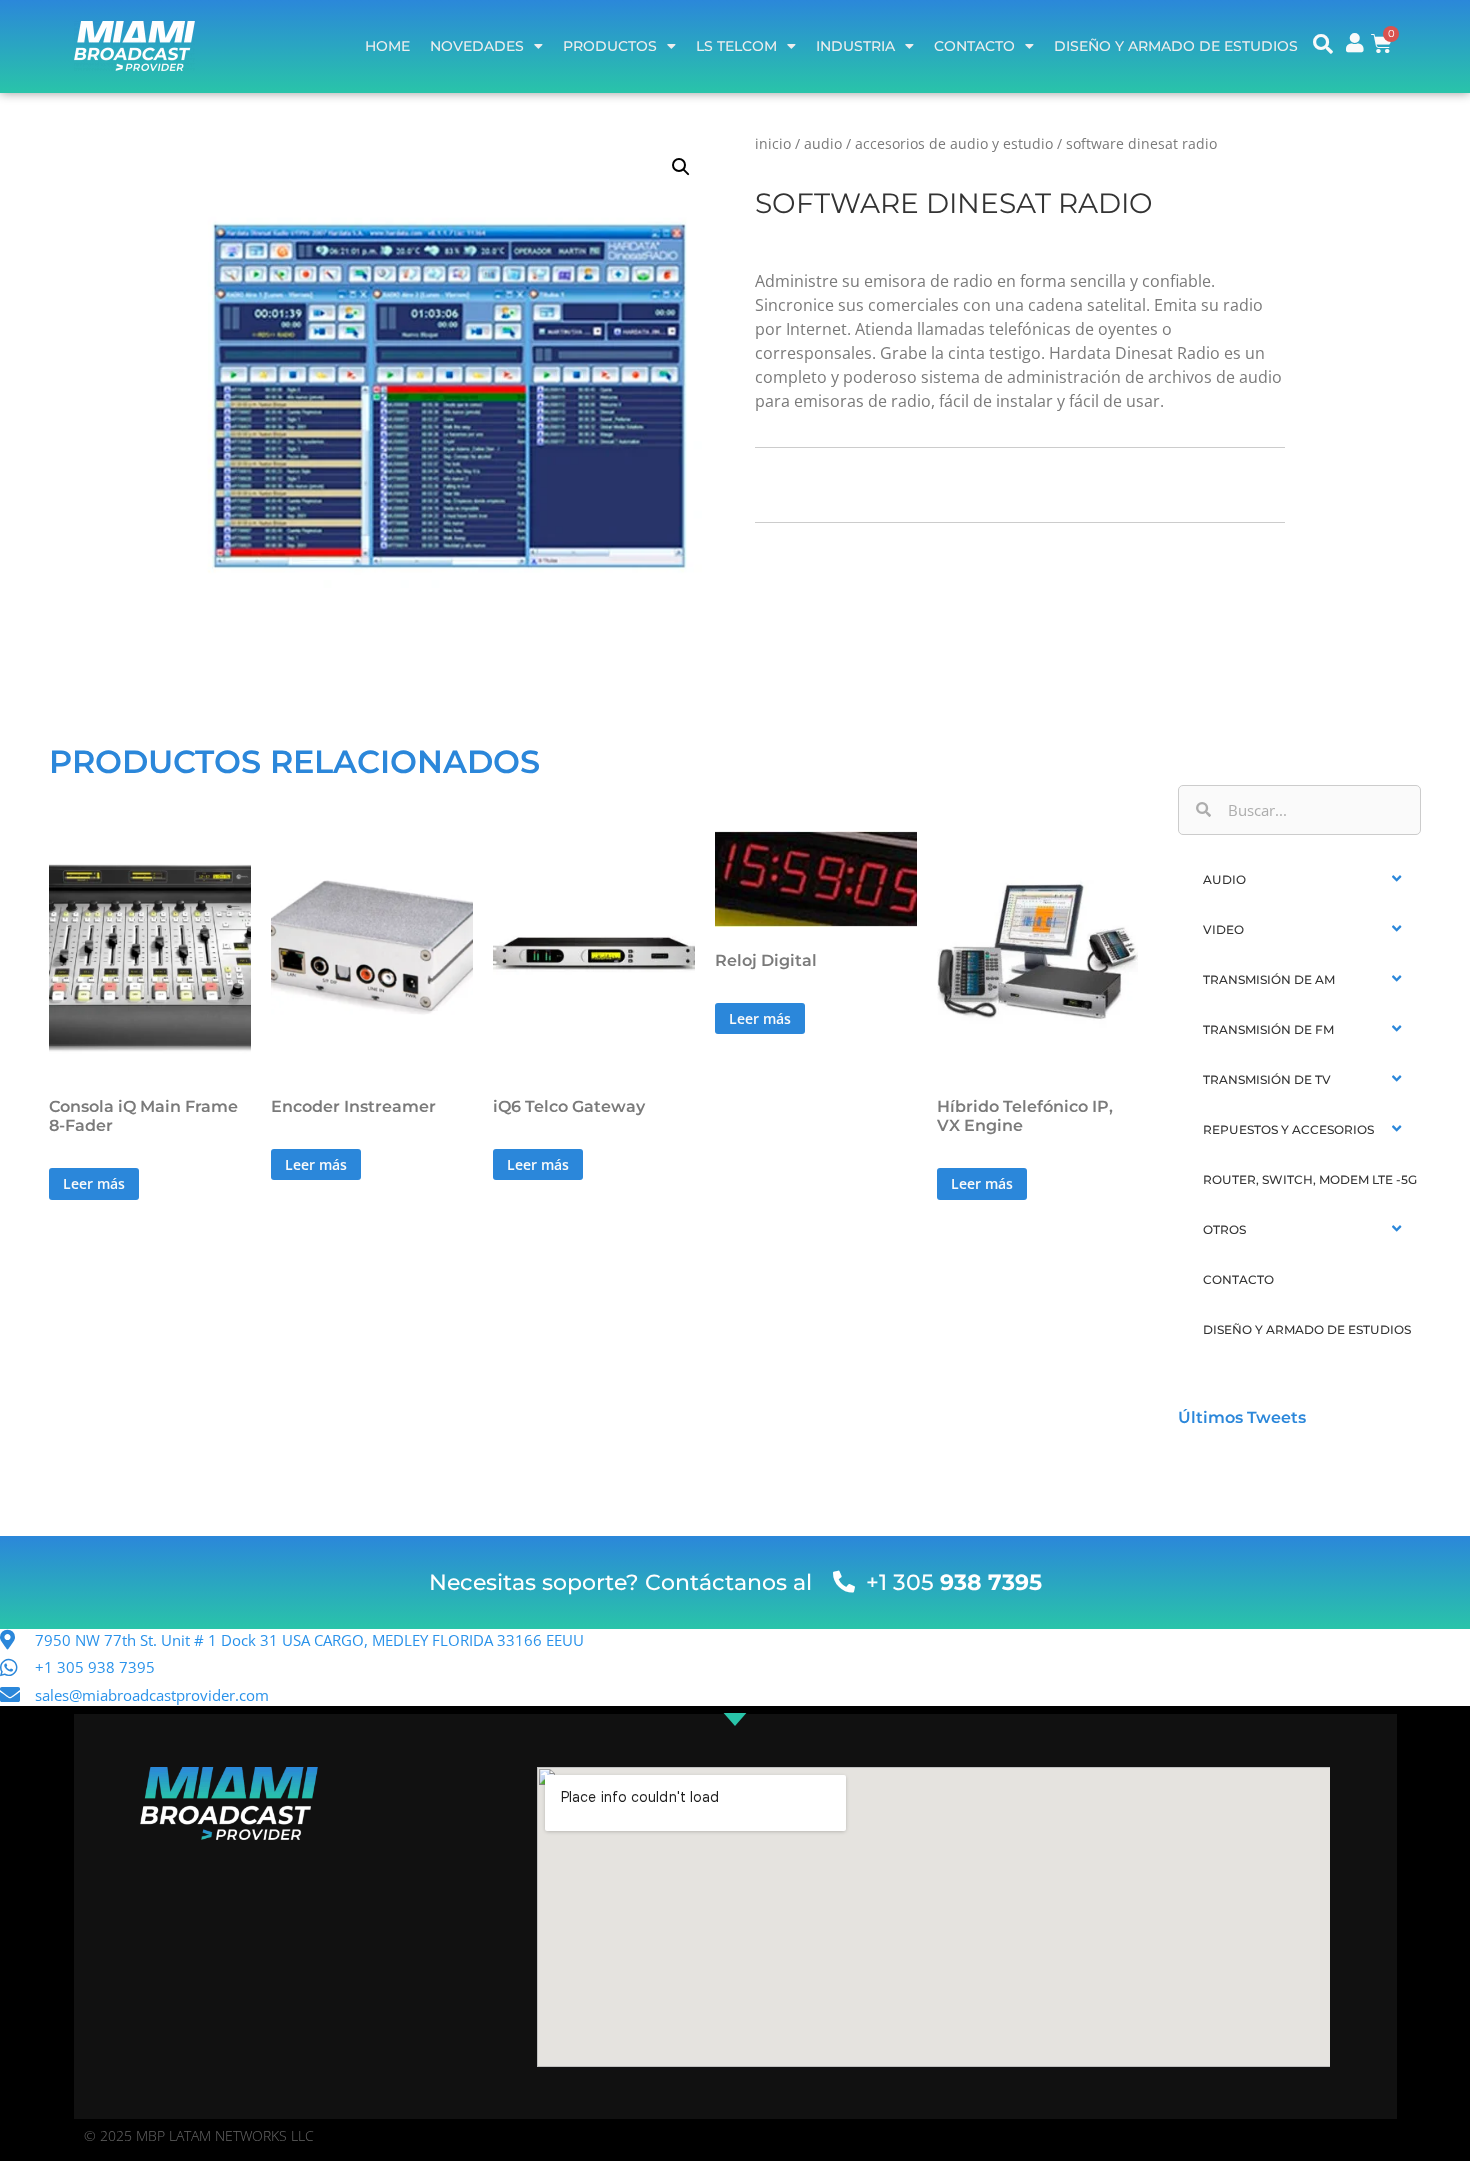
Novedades (477, 46)
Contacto (974, 46)
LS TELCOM (736, 46)
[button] (681, 167)
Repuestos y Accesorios (1288, 1129)
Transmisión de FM (1268, 1029)
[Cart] (1381, 43)
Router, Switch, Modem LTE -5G (1310, 1179)
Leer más (94, 1183)
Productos (610, 46)
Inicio (773, 143)
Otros (1224, 1229)
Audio (823, 143)
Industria (855, 46)
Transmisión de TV (1267, 1079)
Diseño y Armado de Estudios (1176, 46)
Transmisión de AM (1269, 979)
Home (387, 46)
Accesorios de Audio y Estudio (954, 143)
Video (1223, 929)
